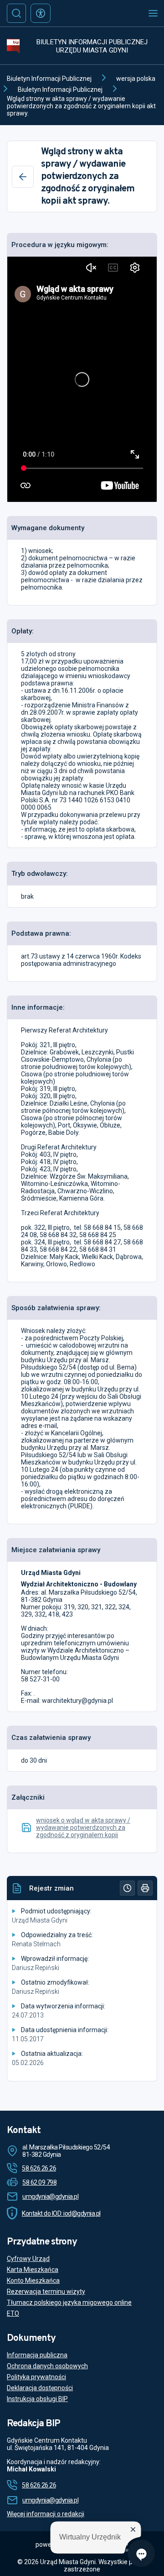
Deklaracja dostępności (40, 2388)
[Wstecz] (23, 177)
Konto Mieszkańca (33, 2281)
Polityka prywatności (36, 2377)
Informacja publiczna (37, 2355)
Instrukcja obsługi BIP (37, 2399)
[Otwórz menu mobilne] (153, 13)
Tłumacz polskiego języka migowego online (69, 2302)
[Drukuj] (145, 1888)
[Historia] (127, 1888)
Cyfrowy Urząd (28, 2259)
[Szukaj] (16, 13)
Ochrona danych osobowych (47, 2366)
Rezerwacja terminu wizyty (46, 2292)
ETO (13, 2313)
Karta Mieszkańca (33, 2270)
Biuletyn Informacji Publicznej (49, 79)
